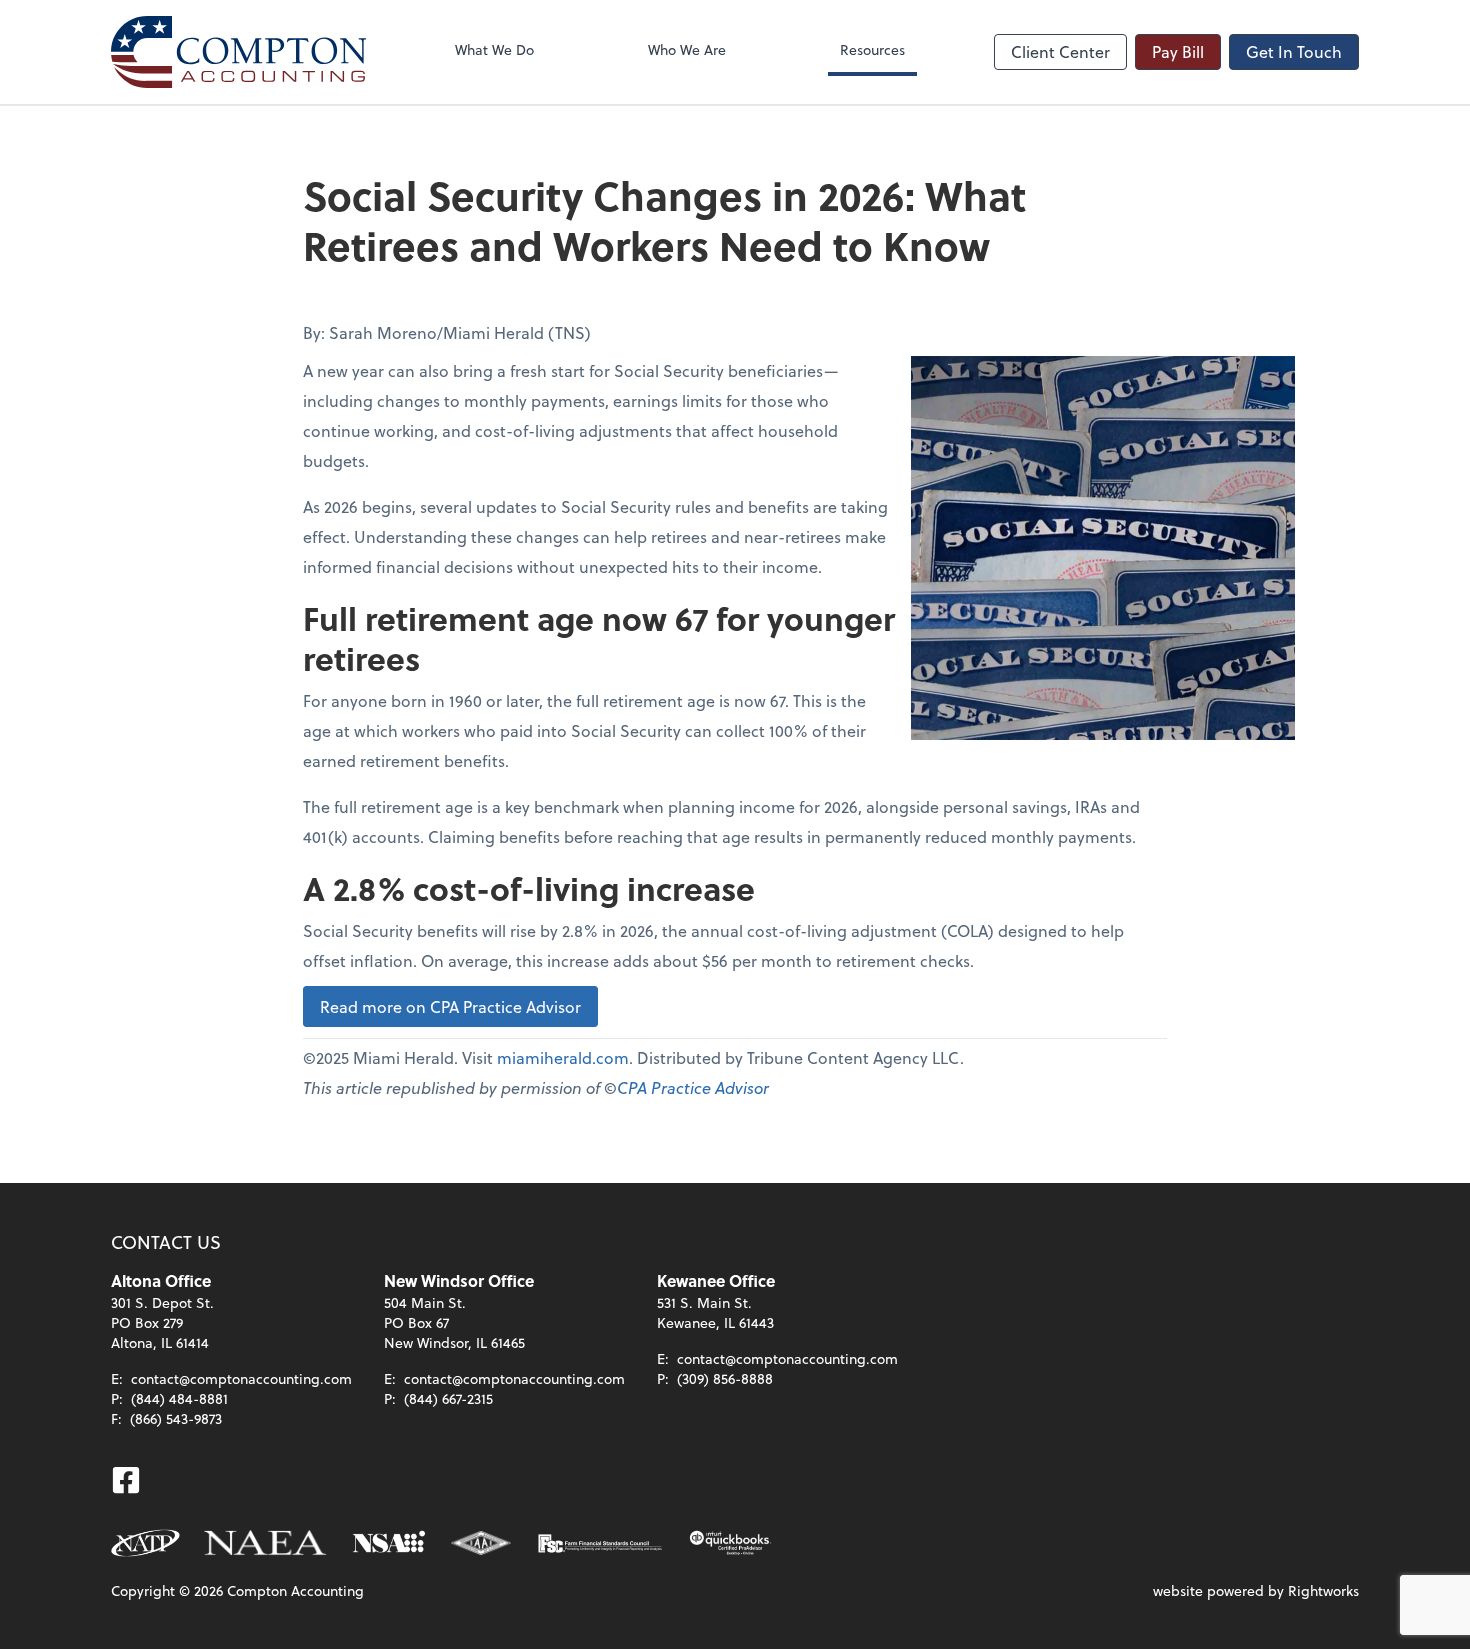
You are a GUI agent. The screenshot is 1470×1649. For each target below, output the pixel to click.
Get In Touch (1294, 51)
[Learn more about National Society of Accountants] (389, 1543)
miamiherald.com (563, 1057)
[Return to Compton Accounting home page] (238, 52)
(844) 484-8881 (179, 1398)
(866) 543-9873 (176, 1418)
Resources (872, 49)
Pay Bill (1178, 51)
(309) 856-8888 (725, 1378)
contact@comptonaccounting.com (241, 1378)
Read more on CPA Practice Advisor (450, 1006)
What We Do (494, 49)
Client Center (1060, 51)
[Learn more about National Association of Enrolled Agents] (266, 1543)
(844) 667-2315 (448, 1398)
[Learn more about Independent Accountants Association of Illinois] (481, 1543)
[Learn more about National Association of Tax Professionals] (145, 1543)
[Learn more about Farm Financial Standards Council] (600, 1543)
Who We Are (687, 49)
